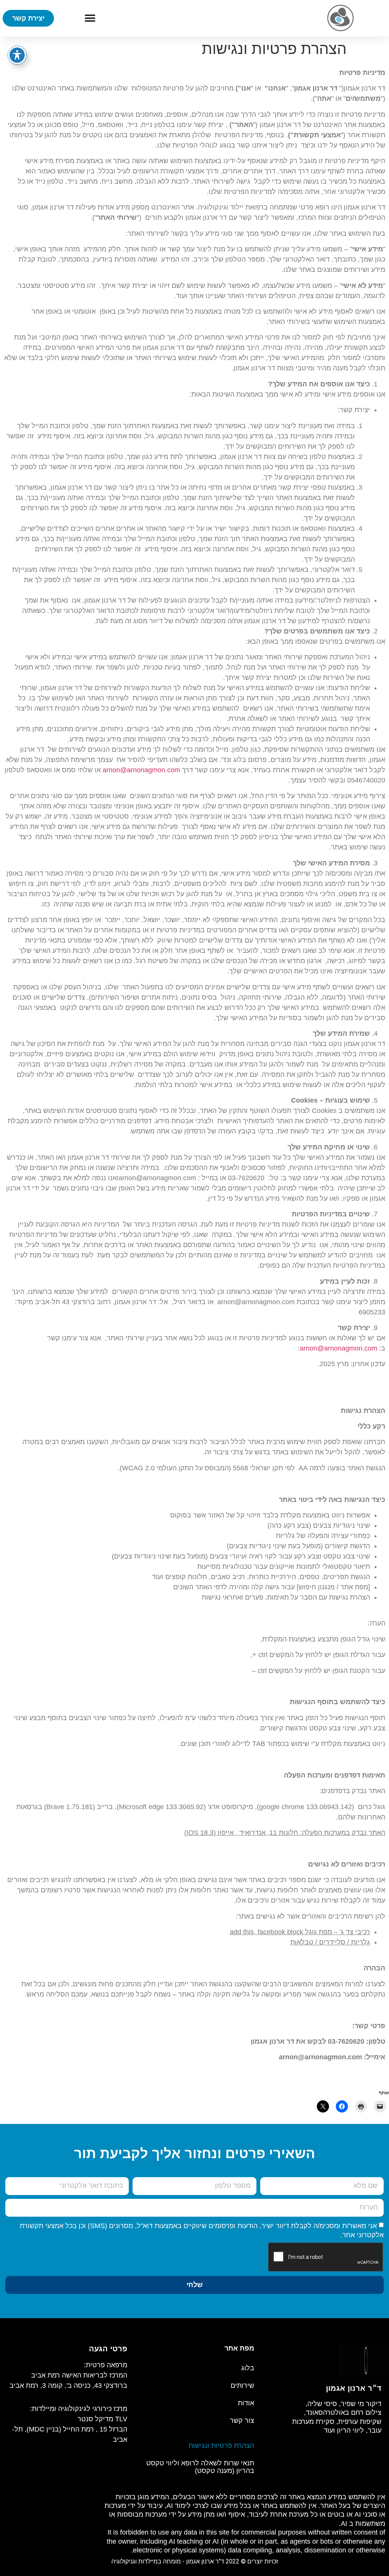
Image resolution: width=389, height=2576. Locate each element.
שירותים (242, 2386)
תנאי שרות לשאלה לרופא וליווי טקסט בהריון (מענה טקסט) (200, 2467)
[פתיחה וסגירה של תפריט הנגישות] (17, 55)
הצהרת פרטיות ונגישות (221, 2446)
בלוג (248, 2368)
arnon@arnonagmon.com (141, 770)
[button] (90, 18)
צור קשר (242, 2420)
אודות (246, 2403)
